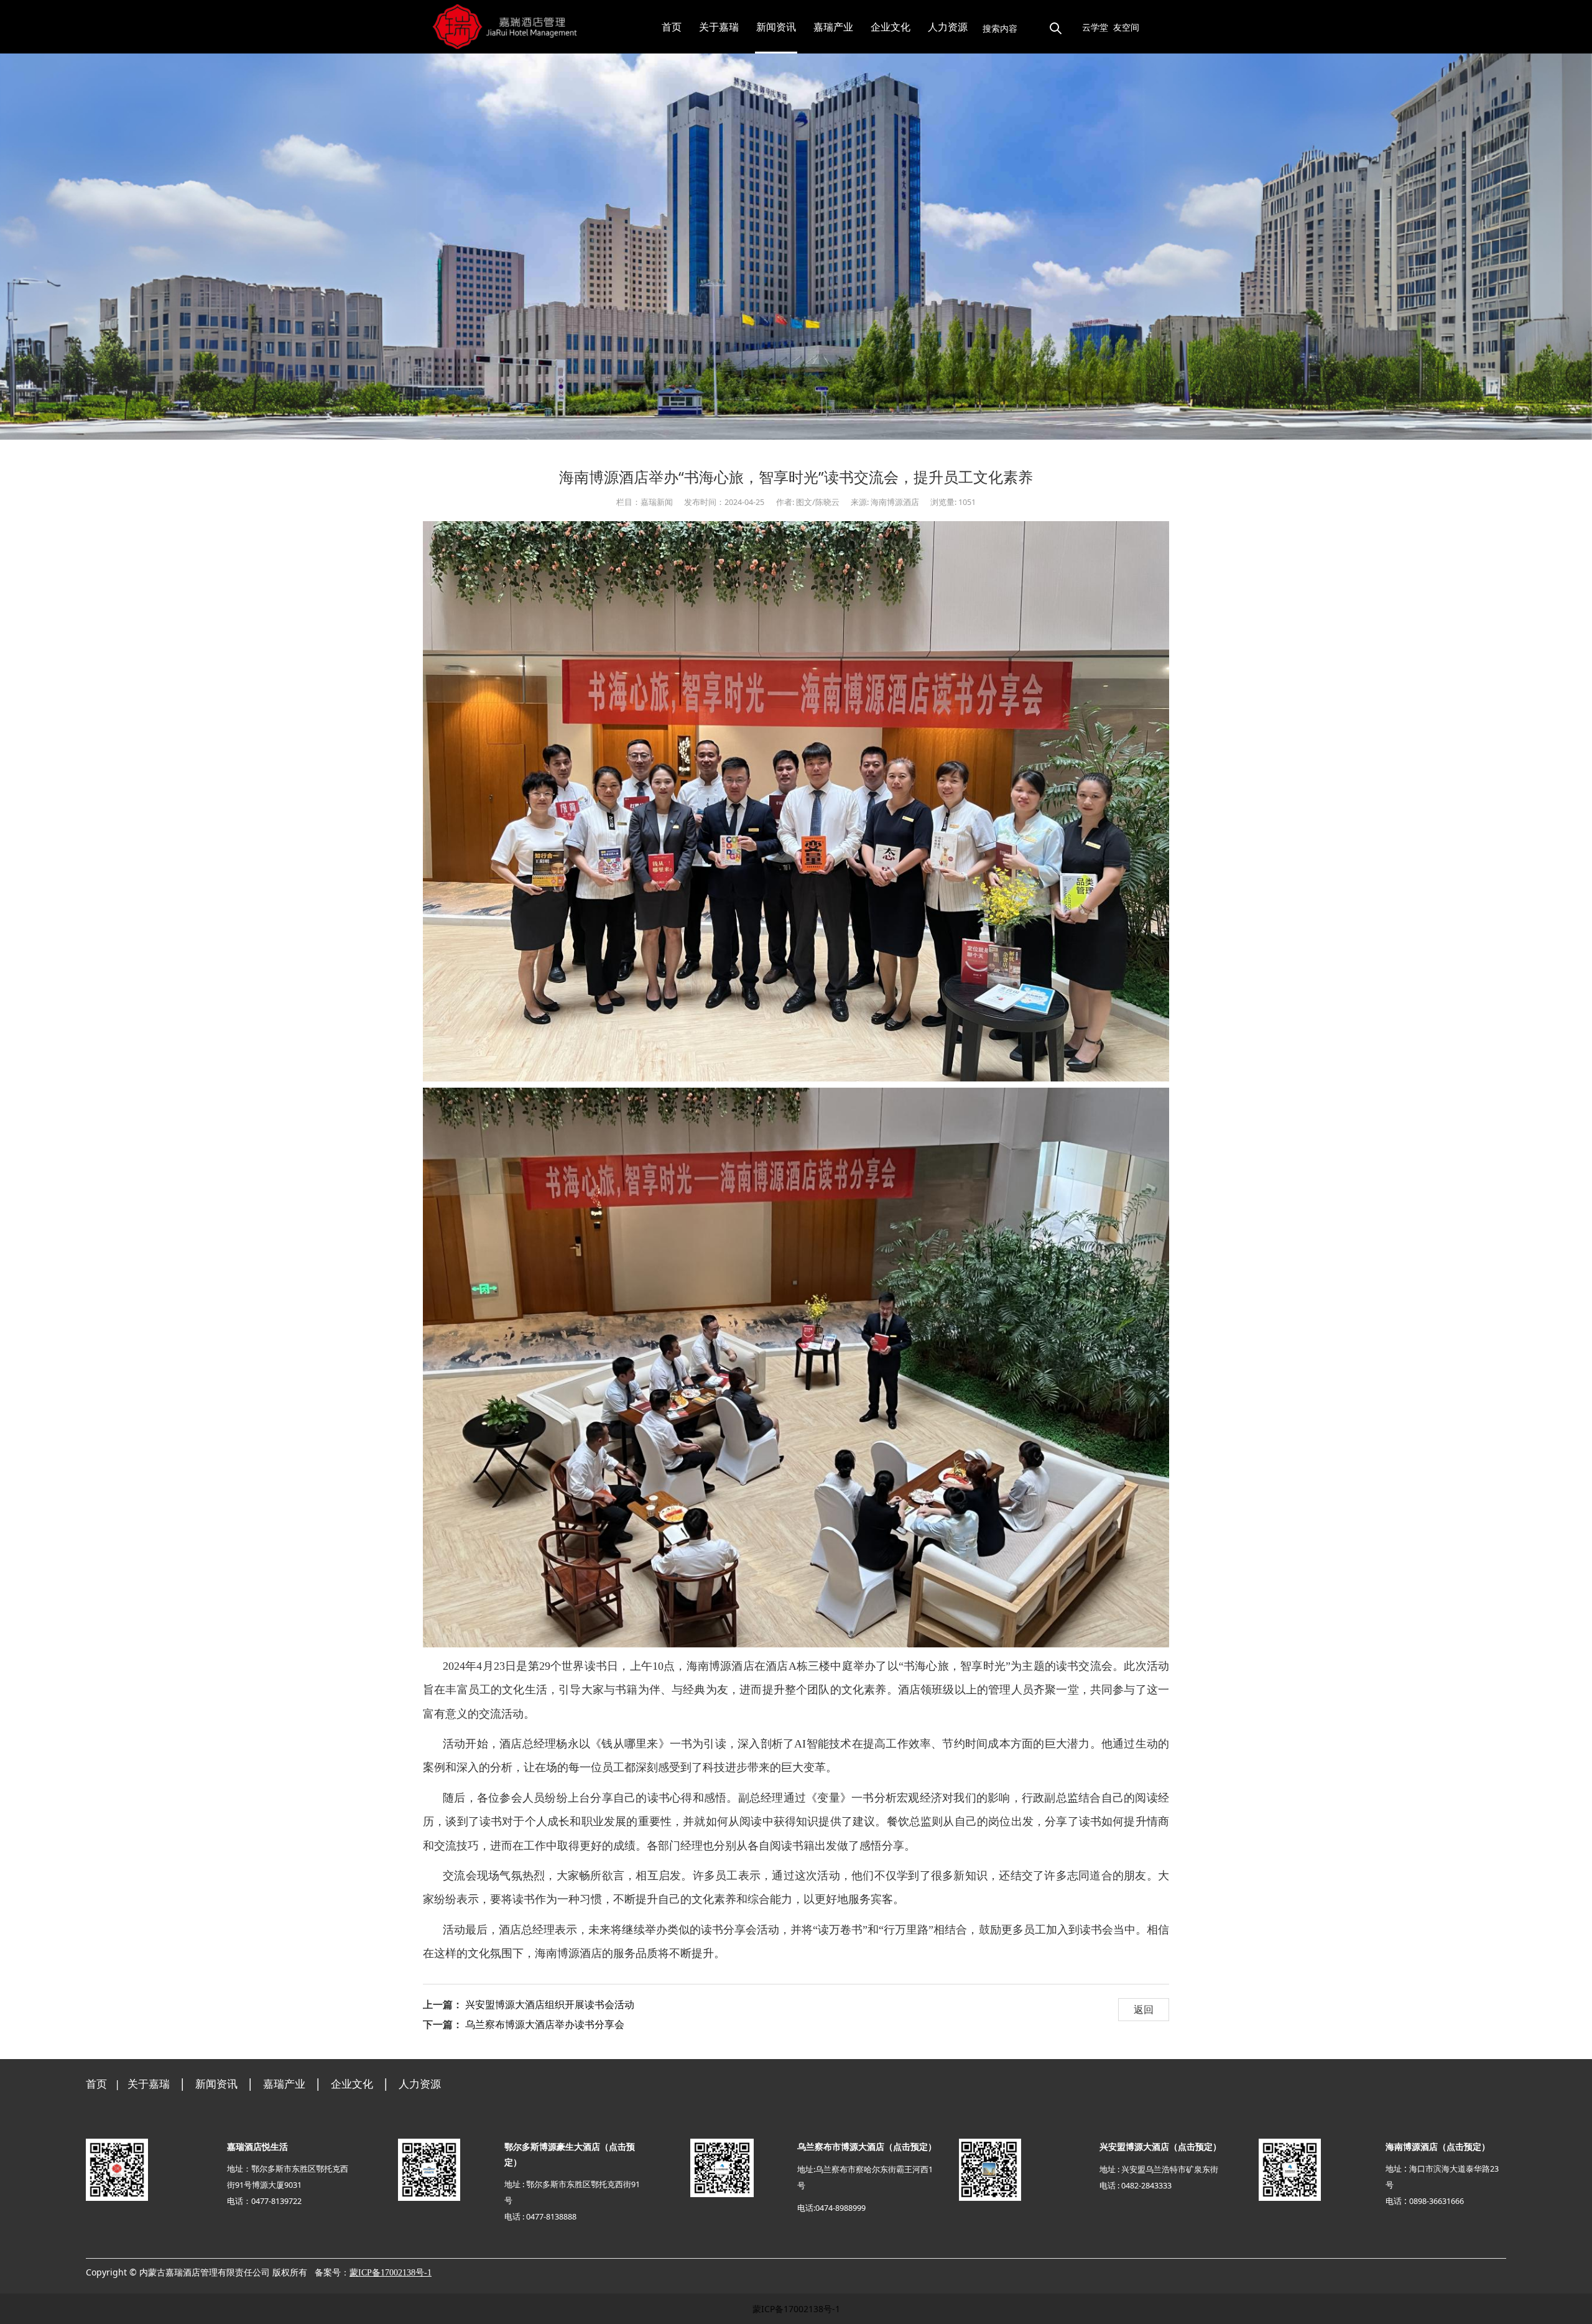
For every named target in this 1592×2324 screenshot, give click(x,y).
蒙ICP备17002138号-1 (796, 2309)
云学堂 (1095, 27)
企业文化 (891, 27)
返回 (1144, 2009)
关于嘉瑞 (719, 27)
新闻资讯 (776, 27)
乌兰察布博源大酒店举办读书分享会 (545, 2024)
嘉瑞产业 (833, 27)
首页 (672, 27)
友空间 (1126, 27)
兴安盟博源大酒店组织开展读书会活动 (550, 2004)
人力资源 (948, 27)
